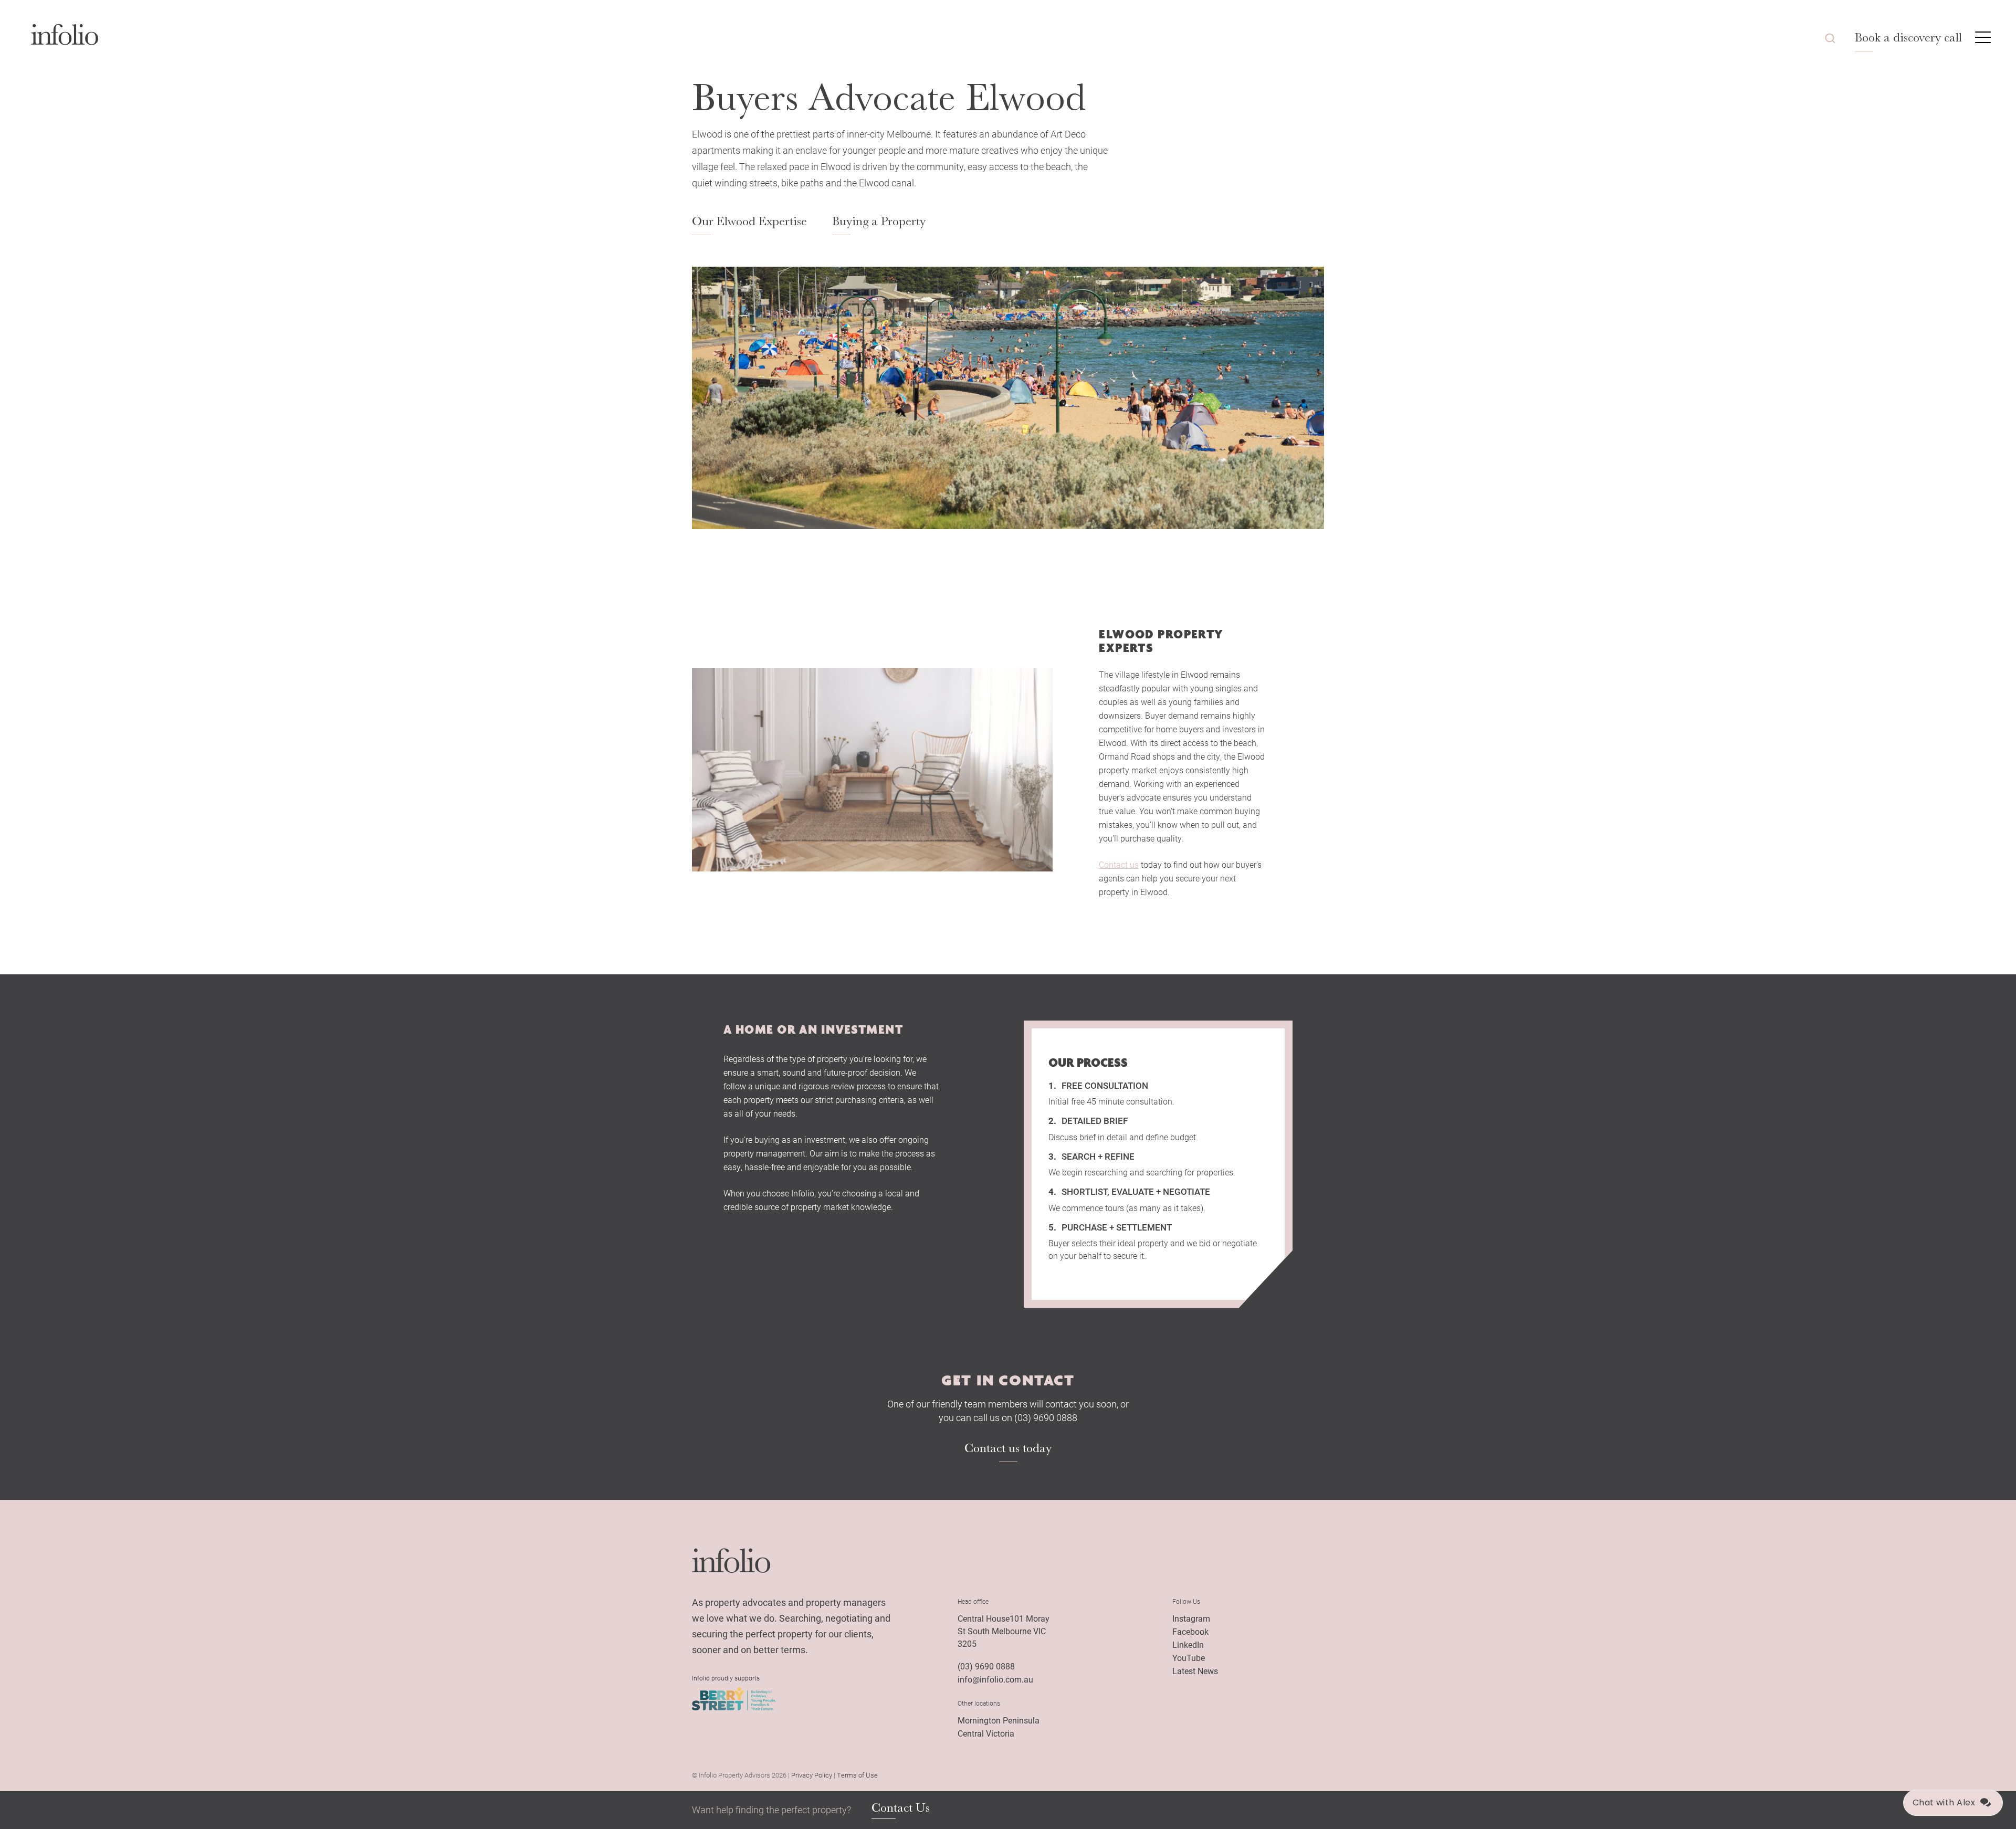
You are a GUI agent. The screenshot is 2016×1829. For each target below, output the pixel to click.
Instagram (1191, 1618)
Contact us (1119, 864)
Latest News (1195, 1671)
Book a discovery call (1908, 37)
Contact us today (1008, 1448)
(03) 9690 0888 (986, 1666)
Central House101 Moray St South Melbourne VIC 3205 (1004, 1631)
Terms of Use (857, 1775)
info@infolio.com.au (995, 1679)
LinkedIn (1188, 1644)
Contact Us (901, 1808)
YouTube (1189, 1658)
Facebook (1190, 1631)
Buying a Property (879, 221)
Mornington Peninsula (999, 1720)
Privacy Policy (812, 1775)
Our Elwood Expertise (749, 221)
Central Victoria (986, 1733)
